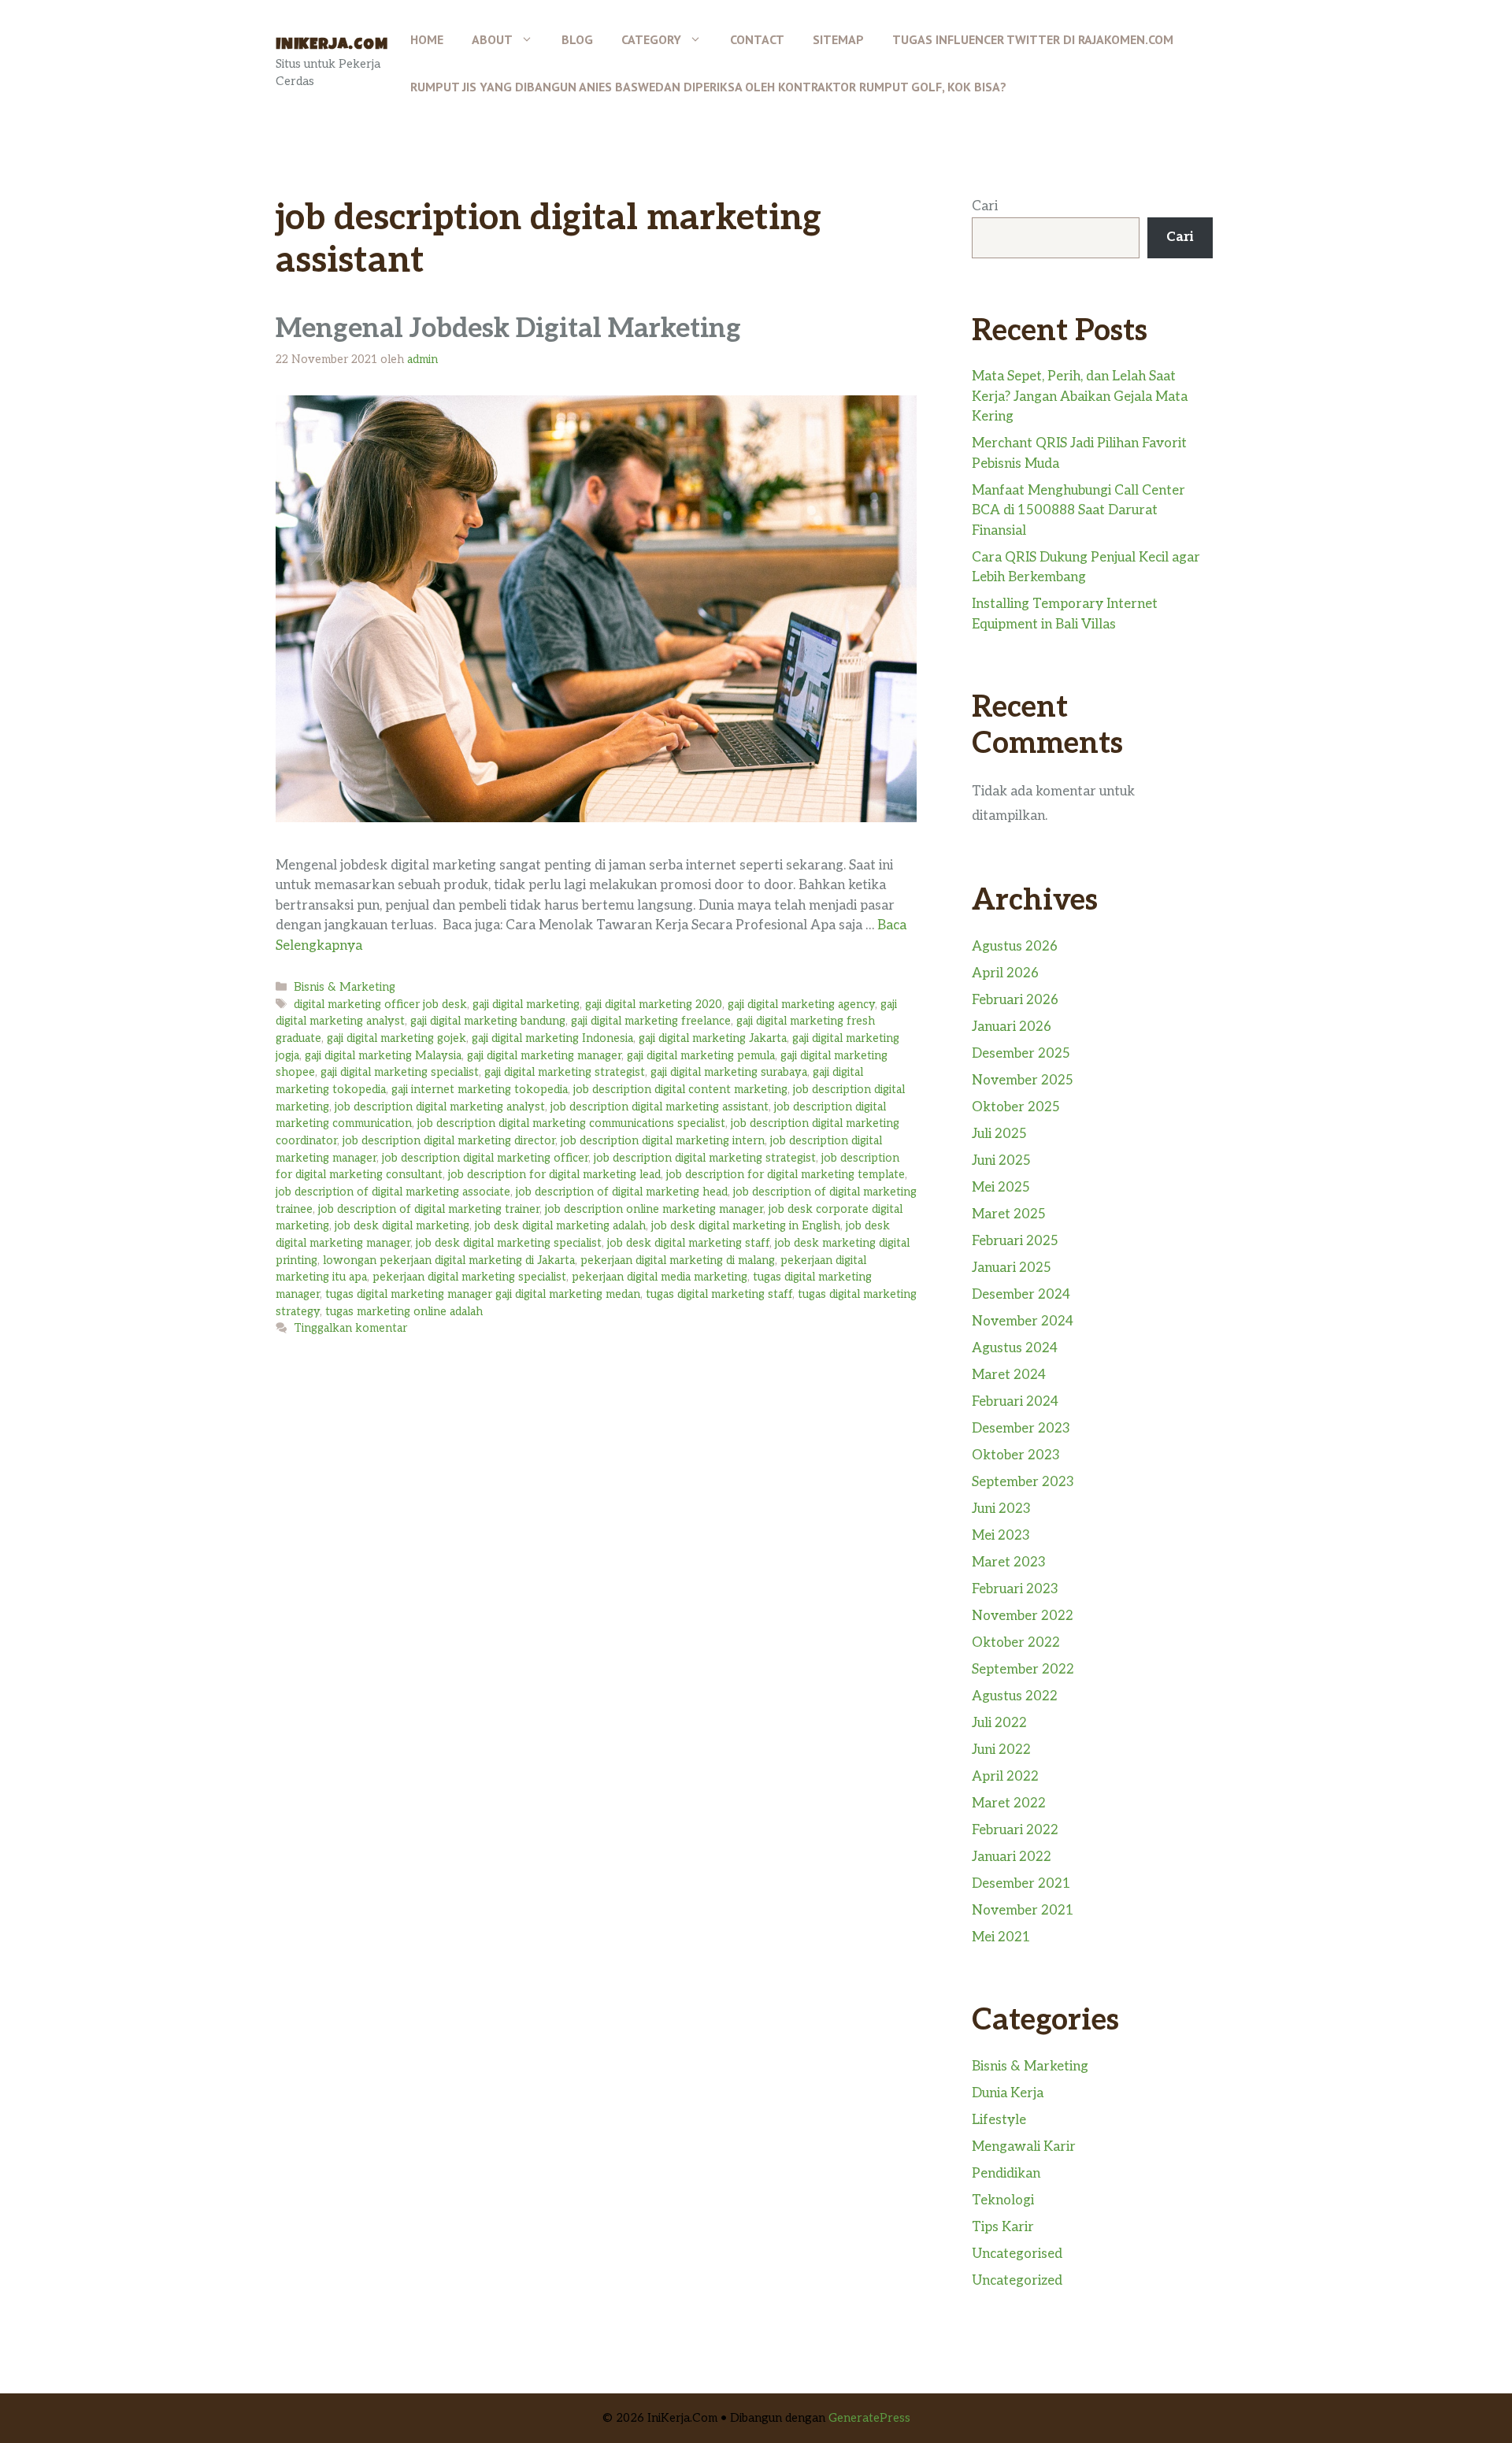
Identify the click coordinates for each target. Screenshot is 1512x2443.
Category (651, 39)
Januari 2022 (1012, 1857)
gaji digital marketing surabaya (729, 1072)
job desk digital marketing (402, 1226)
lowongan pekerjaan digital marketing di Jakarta (449, 1260)
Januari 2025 (1012, 1268)
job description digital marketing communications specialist (571, 1123)
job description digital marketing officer (485, 1158)
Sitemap (838, 39)
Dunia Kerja (1008, 2093)
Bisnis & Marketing (345, 987)
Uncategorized (1017, 2281)
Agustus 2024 (1015, 1348)
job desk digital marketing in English (746, 1226)
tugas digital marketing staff (719, 1294)
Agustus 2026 (1015, 947)
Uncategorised (1017, 2254)
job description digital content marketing (680, 1090)
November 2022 (1023, 1616)
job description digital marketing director (449, 1141)
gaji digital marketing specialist (400, 1072)
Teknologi (1003, 2200)
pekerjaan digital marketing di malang (678, 1260)
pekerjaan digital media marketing (660, 1277)
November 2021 (1023, 1911)
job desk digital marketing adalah (560, 1226)
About (492, 39)
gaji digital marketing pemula (701, 1056)
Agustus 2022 (1015, 1696)
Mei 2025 (1001, 1188)
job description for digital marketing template (786, 1175)
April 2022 (1005, 1777)
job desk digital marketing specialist (509, 1243)
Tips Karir (1003, 2227)
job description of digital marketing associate (393, 1192)
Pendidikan (1006, 2174)
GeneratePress (869, 2418)
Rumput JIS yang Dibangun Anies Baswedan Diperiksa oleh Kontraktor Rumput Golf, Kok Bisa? (708, 87)
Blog (577, 39)
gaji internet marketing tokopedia (480, 1090)
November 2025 (1023, 1081)
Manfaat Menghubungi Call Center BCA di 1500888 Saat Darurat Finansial (1078, 511)
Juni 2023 (1001, 1509)
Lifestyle (999, 2120)
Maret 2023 (1009, 1563)
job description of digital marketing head (622, 1192)
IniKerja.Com (332, 46)
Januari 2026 (1012, 1027)
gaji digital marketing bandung (488, 1021)
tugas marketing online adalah (404, 1312)
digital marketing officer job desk (380, 1005)
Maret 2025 (1009, 1214)
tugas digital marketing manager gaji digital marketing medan (483, 1294)
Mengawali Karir (1024, 2147)
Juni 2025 (1001, 1161)
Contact (757, 39)
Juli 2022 (999, 1723)
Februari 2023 (1015, 1589)
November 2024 (1023, 1322)
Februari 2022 (1015, 1830)
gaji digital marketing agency (801, 1005)
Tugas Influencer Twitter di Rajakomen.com (1033, 39)
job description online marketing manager (654, 1209)
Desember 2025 (1021, 1054)
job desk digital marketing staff (688, 1243)
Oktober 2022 (1016, 1643)
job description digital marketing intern (663, 1141)
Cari (985, 206)
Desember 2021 (1021, 1884)
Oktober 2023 (1016, 1455)
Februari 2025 (1015, 1241)
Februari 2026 (1015, 1000)
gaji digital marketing (526, 1005)
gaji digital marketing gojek (397, 1038)
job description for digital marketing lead (554, 1175)
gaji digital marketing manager (544, 1056)
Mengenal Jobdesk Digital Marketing (508, 329)
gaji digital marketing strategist (565, 1072)
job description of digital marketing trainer (429, 1209)
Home (427, 39)
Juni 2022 (1001, 1750)
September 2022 (1023, 1670)
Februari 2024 (1015, 1402)
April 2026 (1005, 973)
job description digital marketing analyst (440, 1107)
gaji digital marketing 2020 (654, 1005)
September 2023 (1023, 1482)
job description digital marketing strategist (705, 1158)
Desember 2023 (1021, 1429)
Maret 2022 (1009, 1804)
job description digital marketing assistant (660, 1107)
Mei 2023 (1001, 1536)
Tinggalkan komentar (350, 1328)
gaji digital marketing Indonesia (552, 1038)
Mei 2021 (1001, 1937)
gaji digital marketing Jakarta (713, 1038)
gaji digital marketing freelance (651, 1021)
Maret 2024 (1009, 1375)
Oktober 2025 (1016, 1107)
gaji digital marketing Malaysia (383, 1056)
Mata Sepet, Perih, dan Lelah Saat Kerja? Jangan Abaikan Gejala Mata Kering (1080, 397)
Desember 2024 (1021, 1295)
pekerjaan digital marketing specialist (469, 1277)
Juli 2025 (999, 1134)
